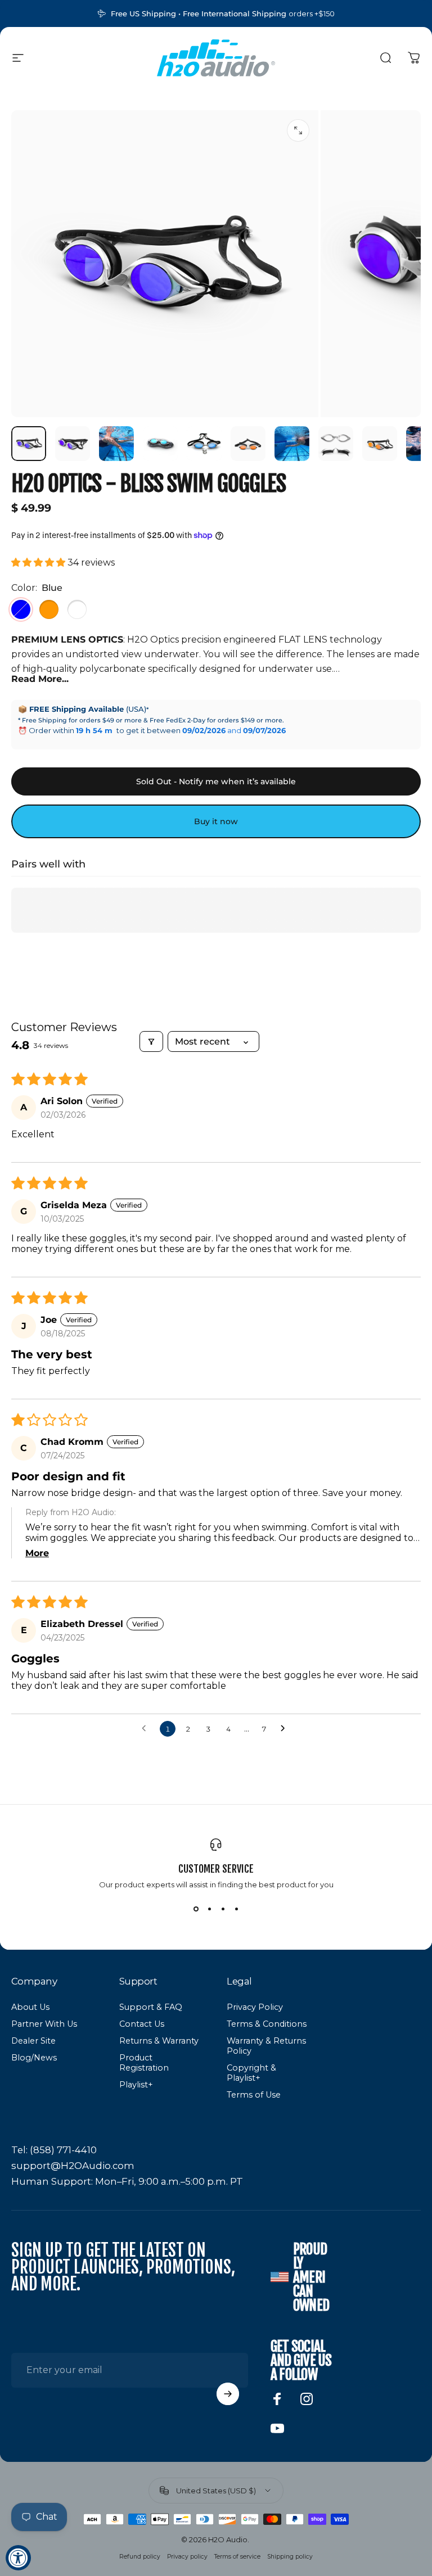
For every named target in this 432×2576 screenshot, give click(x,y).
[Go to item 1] (73, 444)
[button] (39, 562)
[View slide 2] (209, 1909)
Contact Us (142, 2024)
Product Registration (144, 2063)
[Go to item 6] (292, 444)
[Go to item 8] (380, 444)
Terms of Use (254, 2095)
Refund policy (140, 2557)
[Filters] (151, 1041)
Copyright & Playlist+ (251, 2073)
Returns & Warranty (159, 2041)
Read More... (40, 679)
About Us (30, 2007)
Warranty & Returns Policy (266, 2046)
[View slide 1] (196, 1909)
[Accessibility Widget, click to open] (18, 2558)
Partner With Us (44, 2024)
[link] (54, 2150)
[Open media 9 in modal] (298, 130)
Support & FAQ (151, 2007)
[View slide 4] (236, 1909)
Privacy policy (187, 2557)
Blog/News (34, 2058)
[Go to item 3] (160, 444)
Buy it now (216, 821)
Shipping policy (290, 2557)
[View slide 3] (223, 1909)
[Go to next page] (286, 1729)
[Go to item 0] (29, 444)
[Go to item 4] (204, 444)
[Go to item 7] (336, 444)
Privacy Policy (255, 2007)
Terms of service (237, 2557)
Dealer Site (33, 2041)
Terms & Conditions (267, 2024)
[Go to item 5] (248, 444)
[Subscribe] (228, 2394)
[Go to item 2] (116, 444)
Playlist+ (136, 2085)
